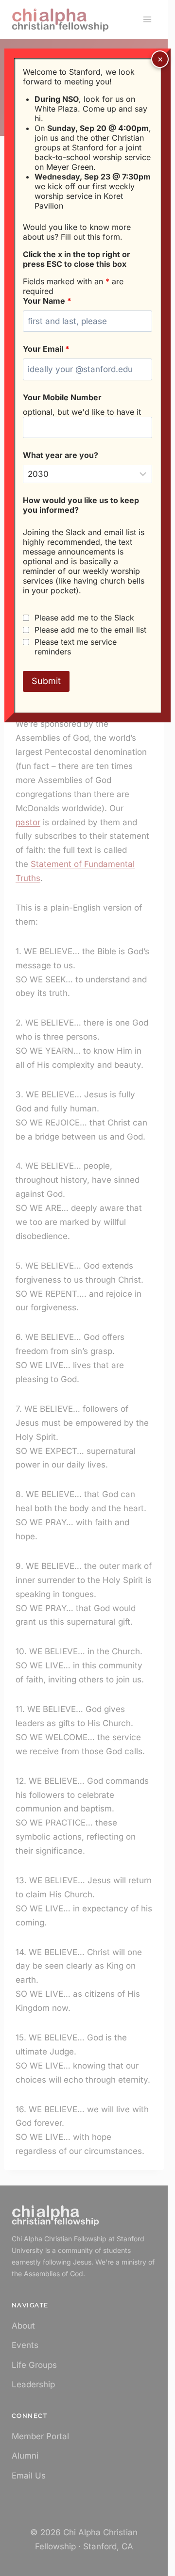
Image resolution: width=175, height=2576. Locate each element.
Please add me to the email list (90, 630)
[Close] (160, 59)
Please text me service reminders (76, 647)
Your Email (46, 349)
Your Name (47, 301)
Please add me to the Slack (84, 618)
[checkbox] (26, 618)
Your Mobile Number (62, 397)
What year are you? (61, 455)
